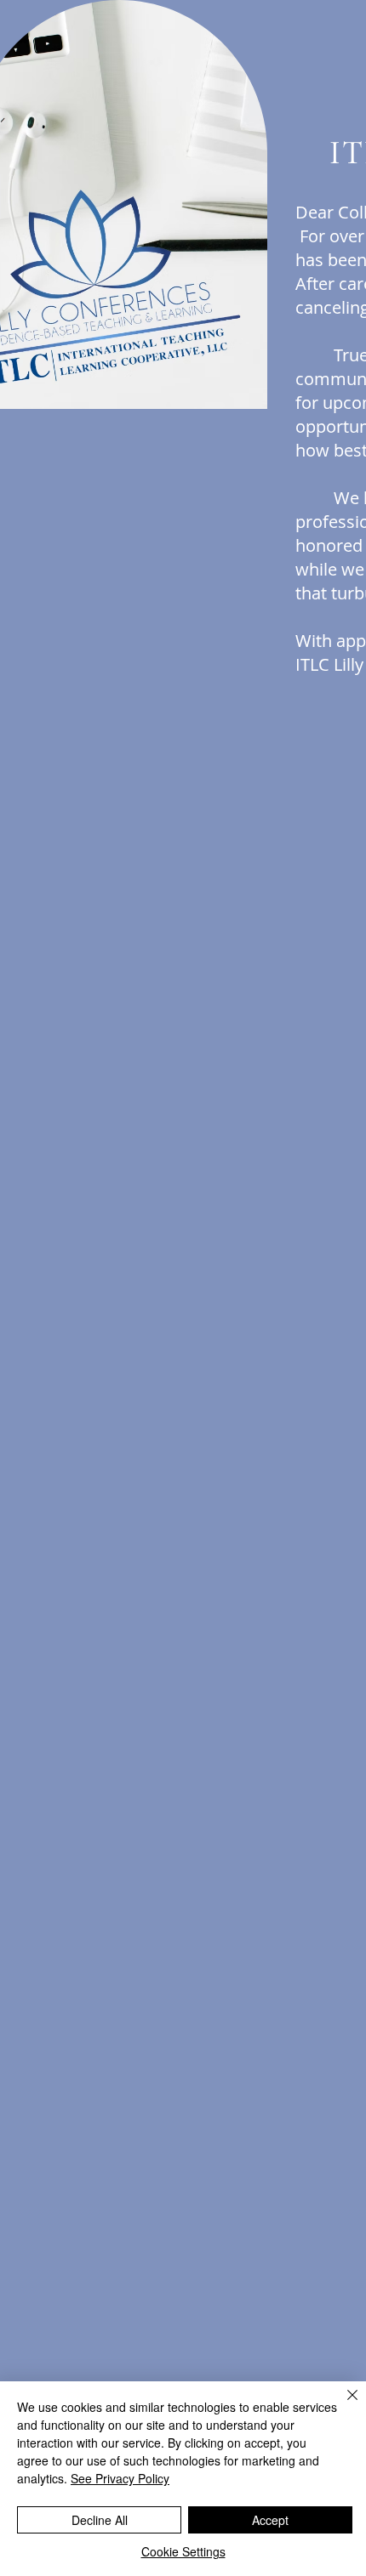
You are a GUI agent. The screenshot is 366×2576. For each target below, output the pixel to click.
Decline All (100, 2520)
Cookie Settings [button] (183, 2551)
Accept (270, 2520)
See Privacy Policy (120, 2478)
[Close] (342, 2405)
